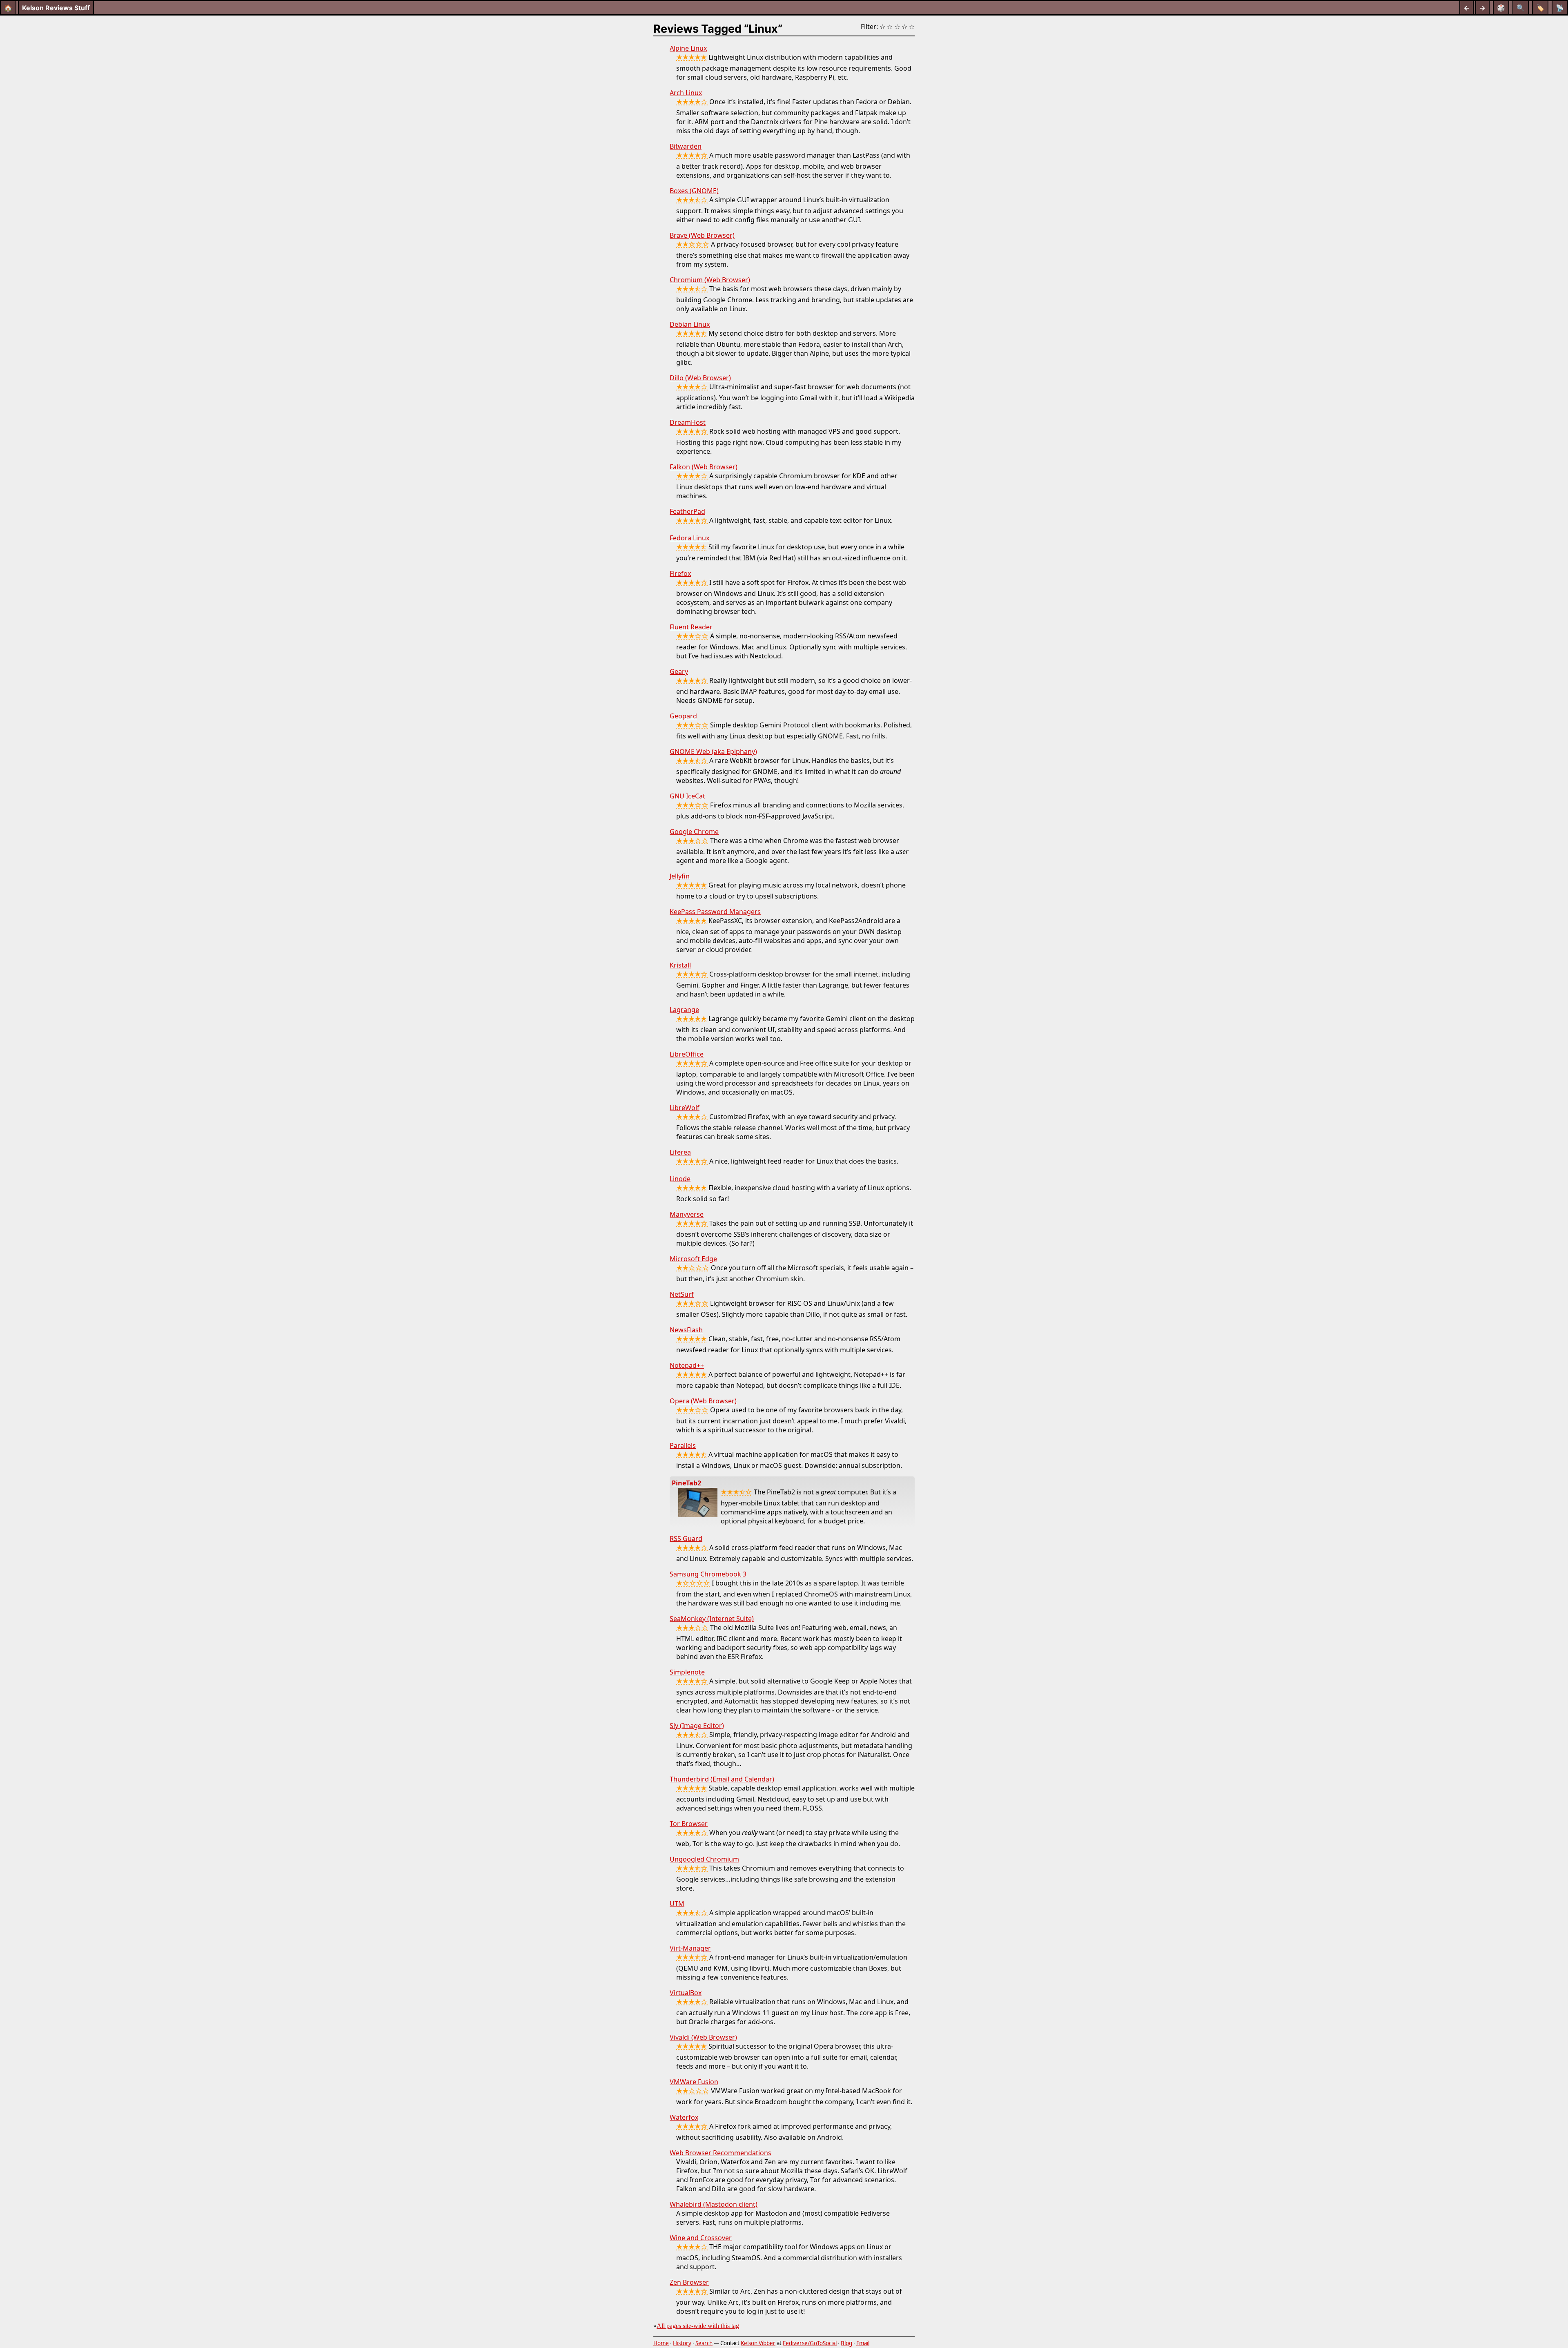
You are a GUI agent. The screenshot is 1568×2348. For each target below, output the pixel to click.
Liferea (680, 1152)
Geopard (683, 716)
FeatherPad (687, 511)
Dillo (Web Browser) (700, 378)
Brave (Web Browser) (702, 235)
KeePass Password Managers (715, 912)
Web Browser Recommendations (721, 2153)
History (682, 2343)
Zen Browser (689, 2282)
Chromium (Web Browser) (710, 280)
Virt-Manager (690, 1948)
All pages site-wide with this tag (698, 2326)
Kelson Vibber (758, 2343)
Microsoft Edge (693, 1259)
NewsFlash (686, 1330)
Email (863, 2343)
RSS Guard (686, 1539)
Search (704, 2343)
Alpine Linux (688, 48)
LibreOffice (687, 1054)
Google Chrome (694, 832)
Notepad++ (687, 1365)
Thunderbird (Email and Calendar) (722, 1779)
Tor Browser (689, 1824)
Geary (679, 671)
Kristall (680, 965)
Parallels (683, 1445)
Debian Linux (690, 324)
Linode (680, 1179)
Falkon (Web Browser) (704, 467)
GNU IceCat (687, 796)
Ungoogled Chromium (704, 1859)
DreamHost (688, 422)
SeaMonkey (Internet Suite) (712, 1619)
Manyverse (687, 1214)
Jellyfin (680, 876)
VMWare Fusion (694, 2082)
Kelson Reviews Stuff (56, 8)
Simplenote (687, 1672)
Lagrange (684, 1010)
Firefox (680, 573)
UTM (677, 1904)
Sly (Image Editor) (697, 1726)
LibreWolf (685, 1108)
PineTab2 (686, 1483)
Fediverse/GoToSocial (810, 2343)
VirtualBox (686, 1993)
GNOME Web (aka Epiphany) (713, 751)
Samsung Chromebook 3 (708, 1574)
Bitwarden (686, 146)
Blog (846, 2343)
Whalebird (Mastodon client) (714, 2204)
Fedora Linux (689, 538)
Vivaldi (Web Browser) (703, 2037)
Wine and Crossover (701, 2238)
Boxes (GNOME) (694, 191)
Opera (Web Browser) (703, 1401)
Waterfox (684, 2117)
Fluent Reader (691, 627)
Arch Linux (686, 93)
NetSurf (682, 1294)
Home (661, 2343)
